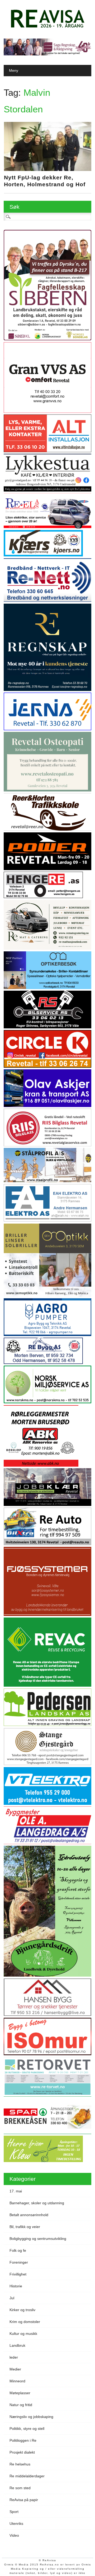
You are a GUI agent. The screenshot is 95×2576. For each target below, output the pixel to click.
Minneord (17, 2381)
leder (14, 2357)
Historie (16, 2286)
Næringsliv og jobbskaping (31, 2417)
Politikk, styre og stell (27, 2429)
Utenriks (16, 2523)
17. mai (16, 2191)
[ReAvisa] (47, 28)
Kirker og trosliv (22, 2310)
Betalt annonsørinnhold (29, 2215)
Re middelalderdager (27, 2476)
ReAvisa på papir (24, 2500)
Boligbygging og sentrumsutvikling (38, 2239)
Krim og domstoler (25, 2322)
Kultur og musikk (23, 2334)
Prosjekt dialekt (22, 2452)
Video (14, 2535)
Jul (12, 2298)
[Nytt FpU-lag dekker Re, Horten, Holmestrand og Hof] (48, 170)
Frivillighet (18, 2274)
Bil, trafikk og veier (25, 2227)
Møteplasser (20, 2393)
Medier (15, 2369)
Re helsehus (20, 2464)
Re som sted (20, 2488)
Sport (14, 2512)
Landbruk (17, 2345)
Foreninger (19, 2262)
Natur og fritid (21, 2405)
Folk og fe (18, 2250)
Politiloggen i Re (23, 2440)
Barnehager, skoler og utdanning (37, 2203)
